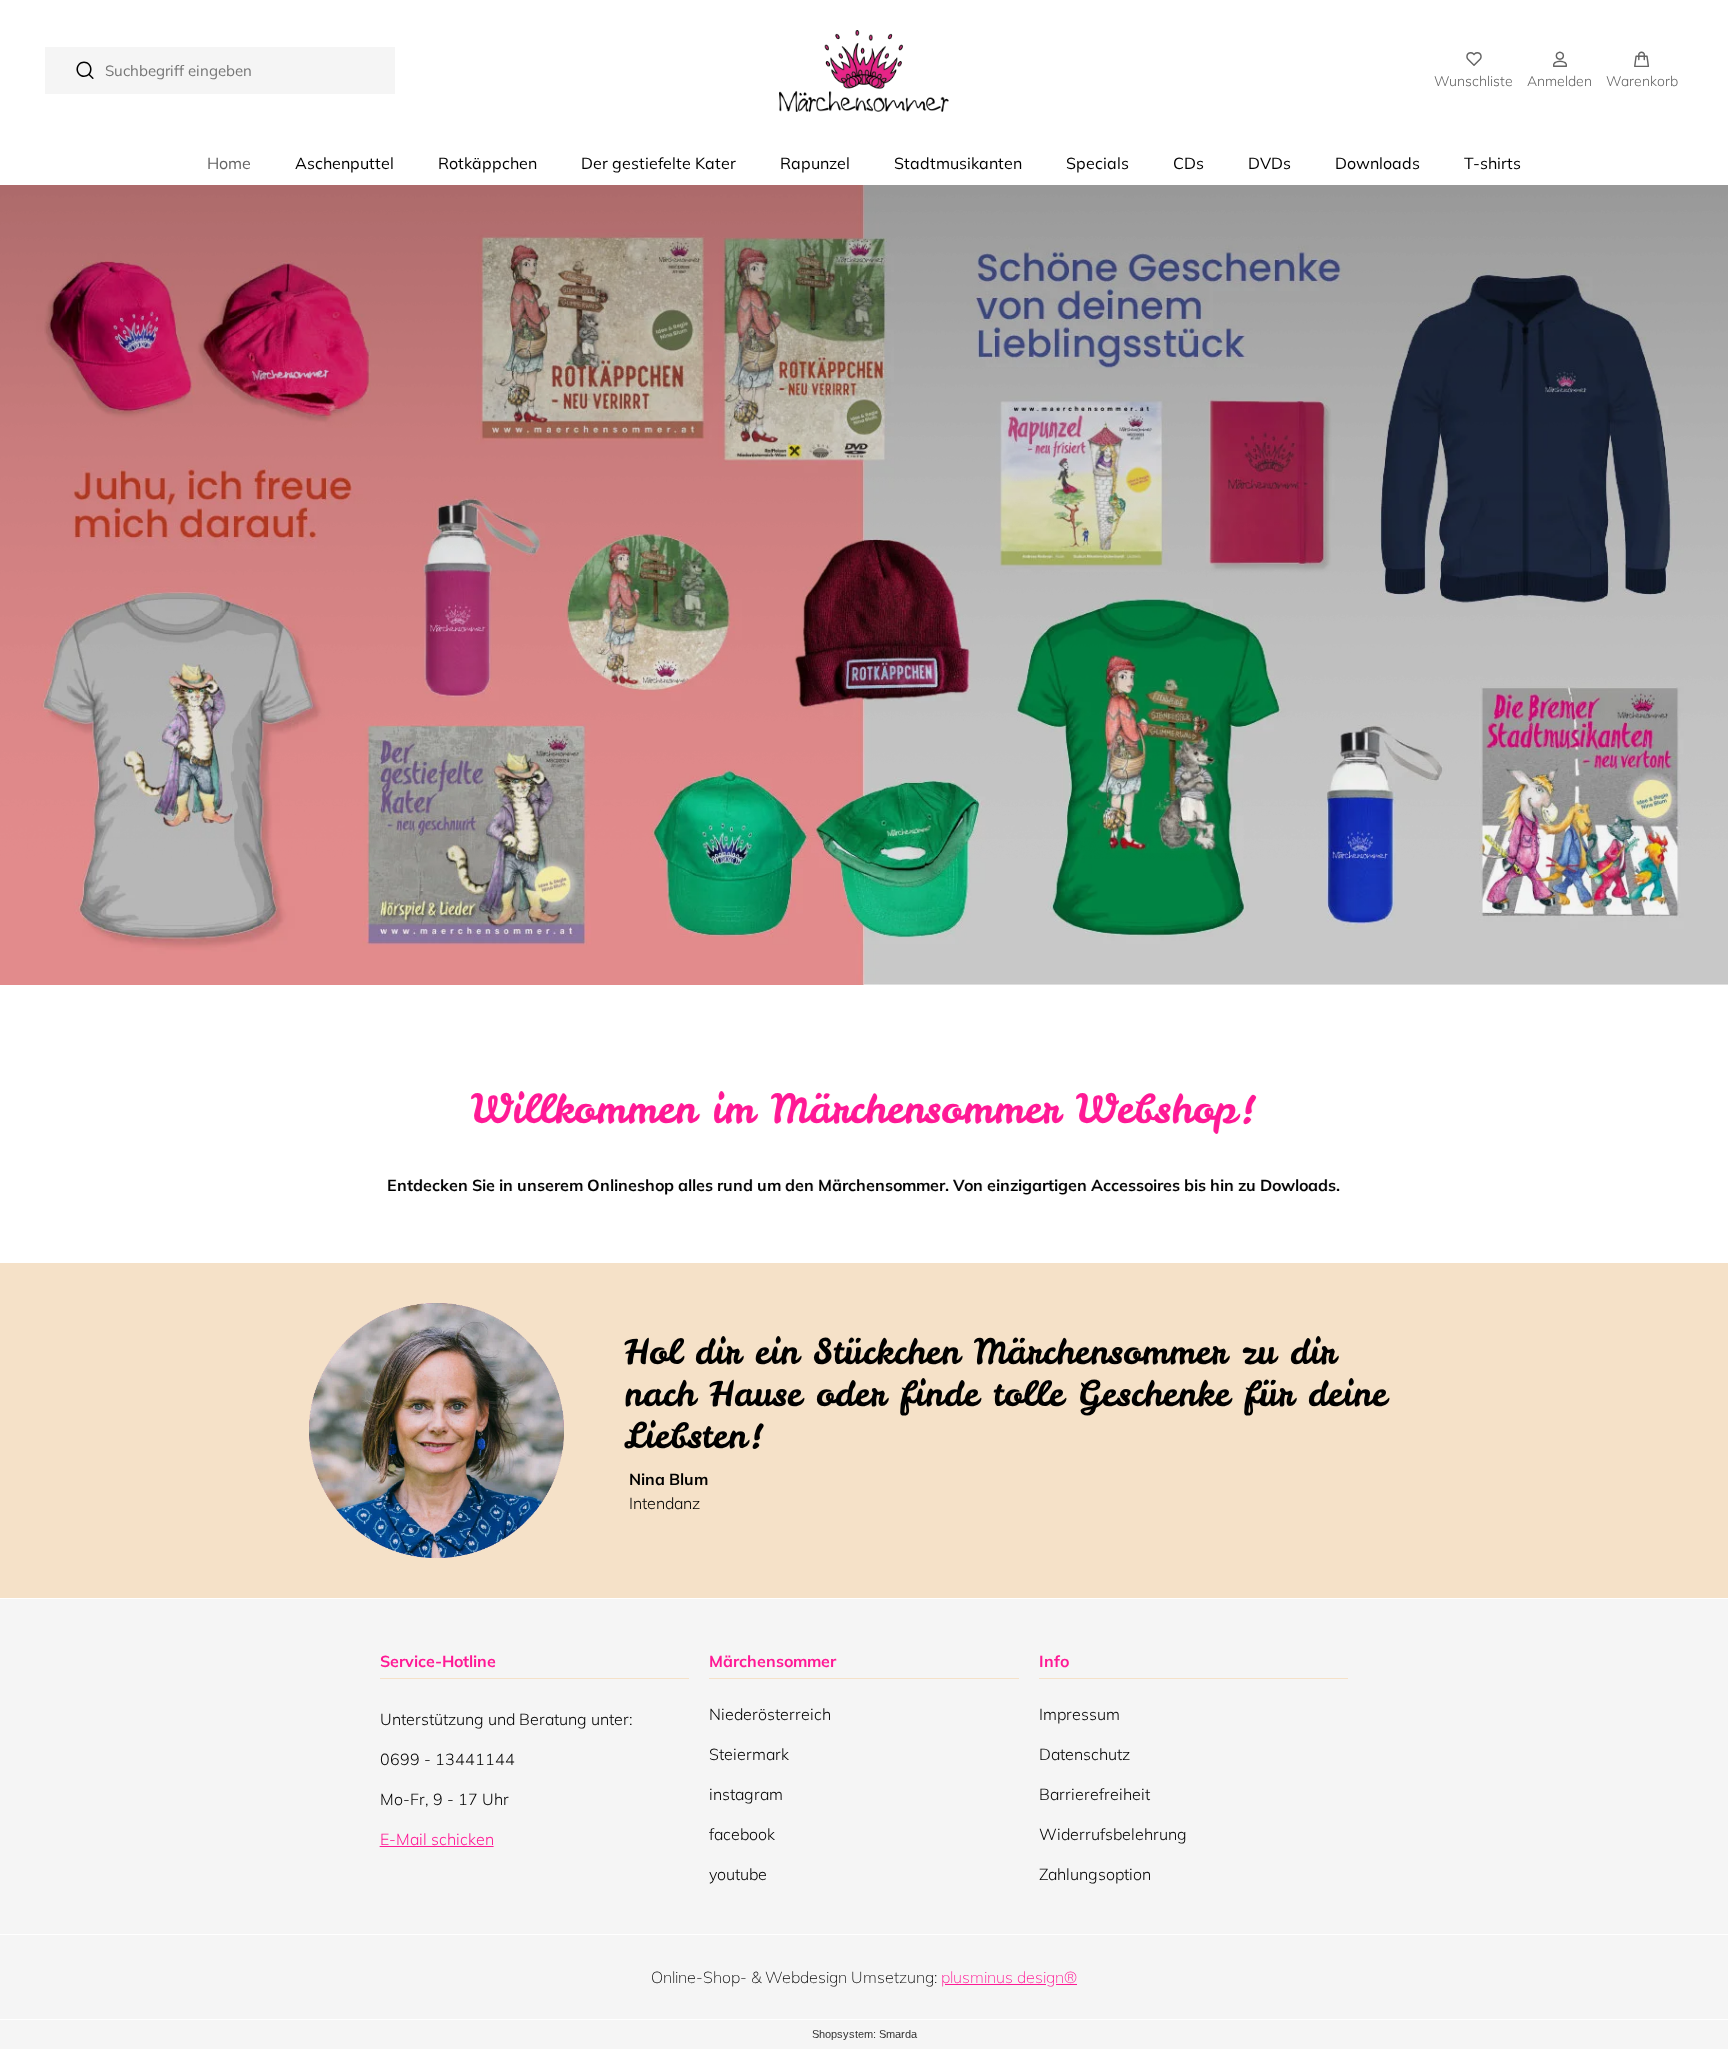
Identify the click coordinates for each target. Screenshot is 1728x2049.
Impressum (1079, 1714)
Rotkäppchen (487, 163)
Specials (1097, 163)
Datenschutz (1084, 1754)
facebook (742, 1839)
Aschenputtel (344, 163)
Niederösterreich (770, 1719)
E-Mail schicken (437, 1839)
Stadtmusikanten (958, 163)
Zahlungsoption (1095, 1874)
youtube (738, 1879)
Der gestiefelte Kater (658, 163)
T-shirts (1492, 163)
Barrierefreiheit (1094, 1794)
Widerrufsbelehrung (1113, 1834)
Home (229, 163)
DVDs (1269, 163)
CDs (1188, 163)
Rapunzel (815, 163)
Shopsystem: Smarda (864, 2035)
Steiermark (749, 1759)
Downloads (1377, 163)
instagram (746, 1799)
